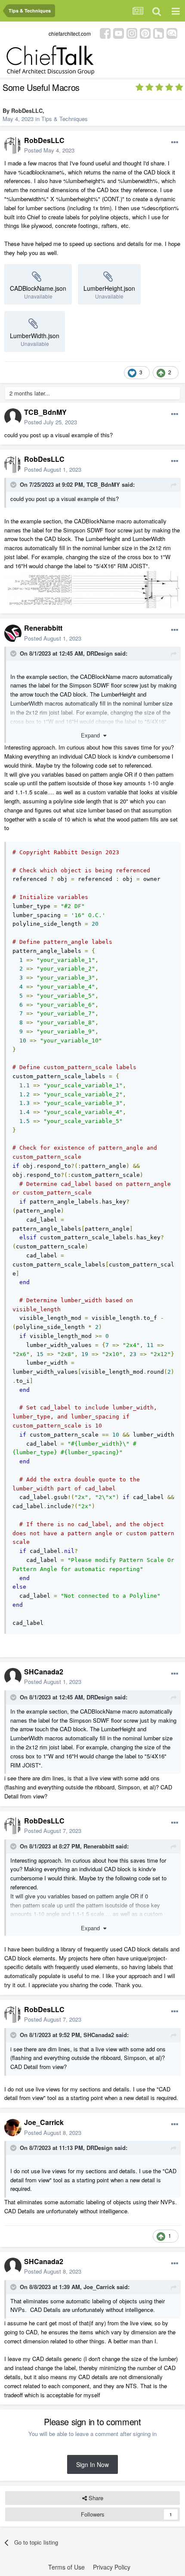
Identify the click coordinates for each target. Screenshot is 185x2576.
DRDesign (100, 653)
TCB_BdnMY (45, 412)
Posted (49, 150)
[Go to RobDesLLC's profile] (13, 145)
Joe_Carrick (44, 2122)
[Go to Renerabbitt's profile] (13, 633)
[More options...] (175, 143)
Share (95, 2498)
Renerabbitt (43, 628)
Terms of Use (66, 2567)
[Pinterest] (145, 33)
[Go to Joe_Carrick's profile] (13, 2128)
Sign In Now (92, 2464)
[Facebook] (105, 33)
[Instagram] (132, 33)
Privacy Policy (112, 2567)
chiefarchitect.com (70, 33)
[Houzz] (159, 33)
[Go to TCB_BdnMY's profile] (13, 417)
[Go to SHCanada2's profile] (13, 1677)
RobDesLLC (27, 110)
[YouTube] (119, 33)
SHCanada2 (44, 1672)
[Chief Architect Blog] (172, 33)
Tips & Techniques (65, 119)
